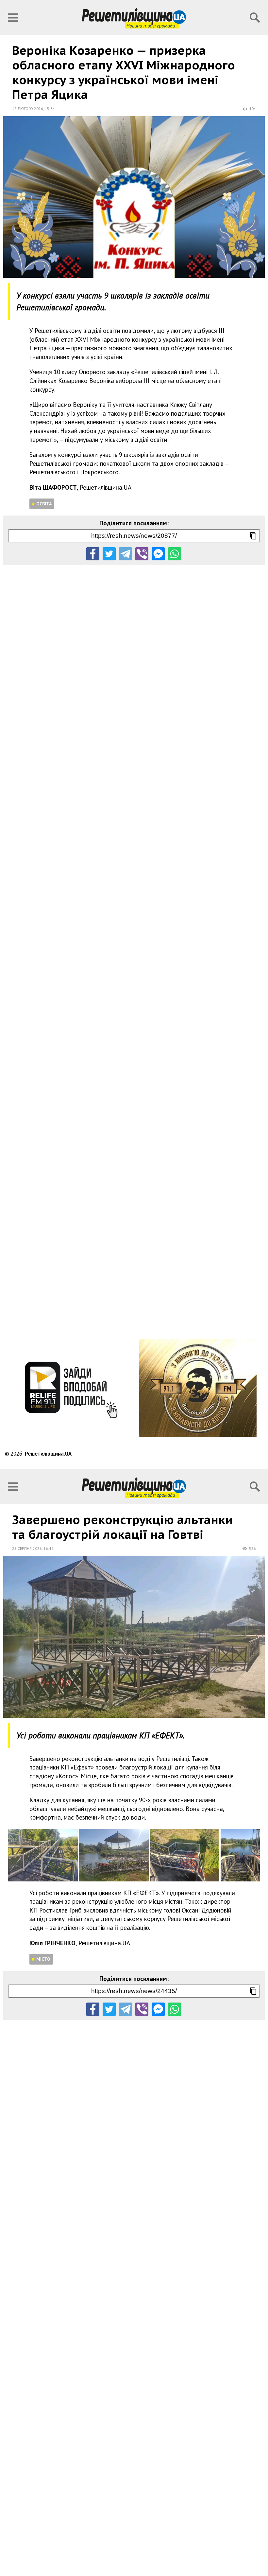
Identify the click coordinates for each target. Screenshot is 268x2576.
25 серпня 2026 (27, 1548)
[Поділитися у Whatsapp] (175, 554)
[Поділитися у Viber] (142, 554)
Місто (43, 1959)
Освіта (44, 504)
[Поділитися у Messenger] (158, 554)
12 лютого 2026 (28, 109)
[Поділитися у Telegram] (126, 554)
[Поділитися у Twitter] (109, 554)
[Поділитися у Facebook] (93, 554)
